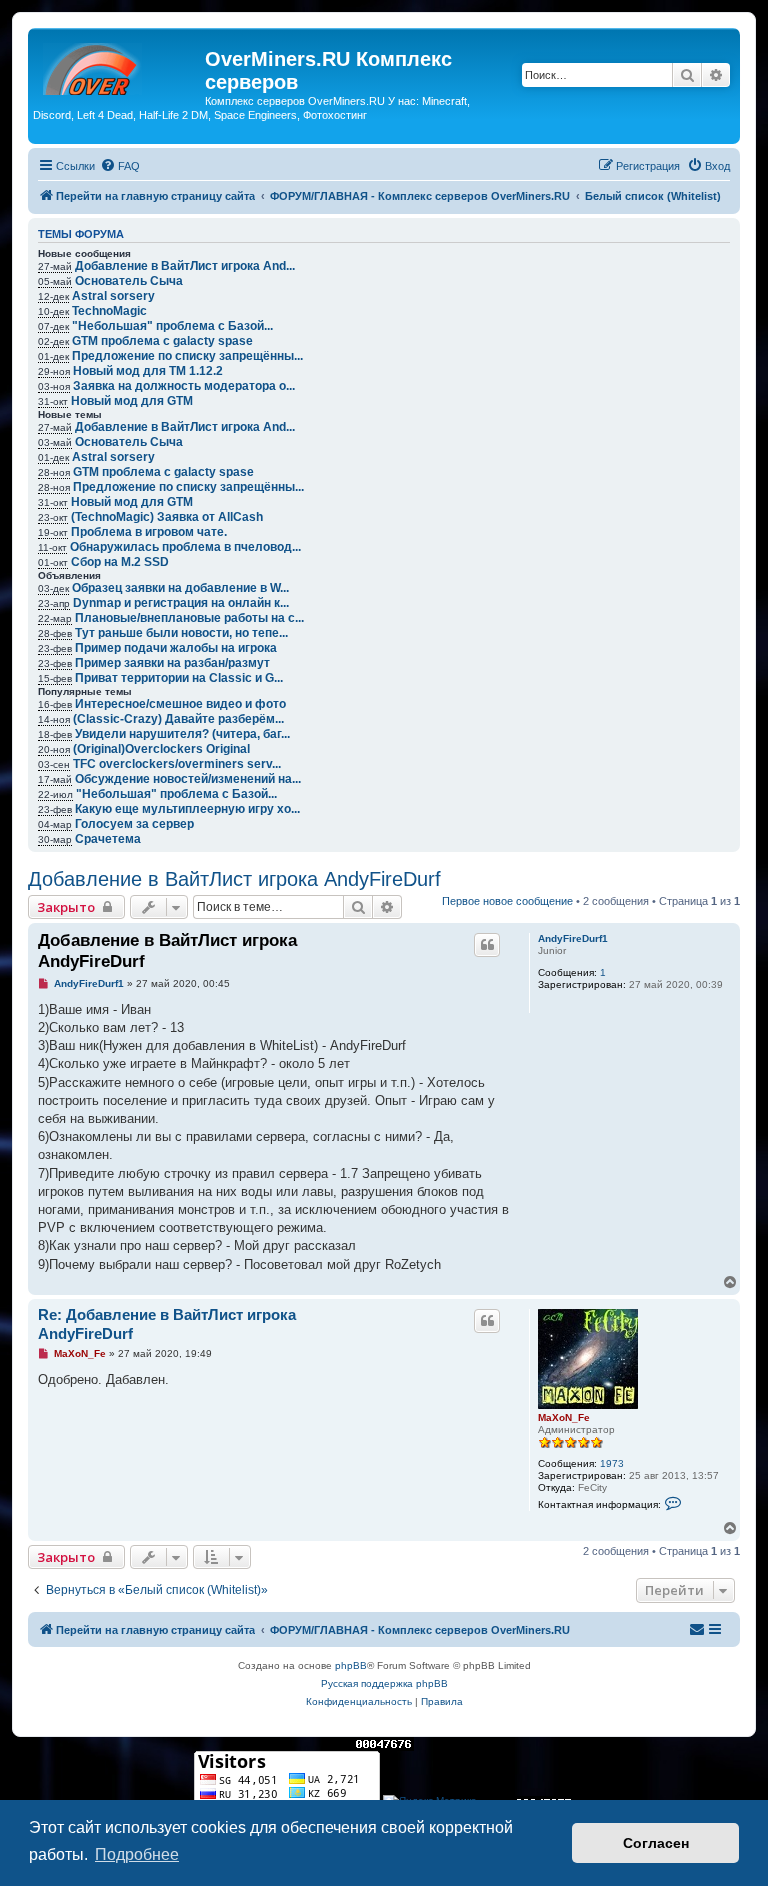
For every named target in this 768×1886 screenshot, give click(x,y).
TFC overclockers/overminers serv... (177, 764)
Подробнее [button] (137, 1854)
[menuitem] (120, 166)
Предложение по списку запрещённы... (187, 356)
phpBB (351, 1665)
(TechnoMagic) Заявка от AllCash (167, 517)
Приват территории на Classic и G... (179, 678)
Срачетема (108, 839)
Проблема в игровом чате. (149, 532)
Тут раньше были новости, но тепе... (181, 633)
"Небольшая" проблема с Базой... (172, 326)
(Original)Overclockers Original (161, 749)
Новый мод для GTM (132, 401)
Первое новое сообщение (507, 901)
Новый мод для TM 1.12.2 (148, 371)
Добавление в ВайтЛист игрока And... (185, 266)
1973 (612, 1463)
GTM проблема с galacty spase (162, 341)
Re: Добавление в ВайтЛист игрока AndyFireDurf (167, 1324)
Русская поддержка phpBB (384, 1683)
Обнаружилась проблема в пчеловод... (185, 547)
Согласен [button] (656, 1843)
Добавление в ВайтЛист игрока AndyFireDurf (234, 879)
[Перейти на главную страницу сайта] (119, 65)
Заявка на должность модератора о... (184, 386)
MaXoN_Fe (564, 1417)
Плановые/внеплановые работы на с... (189, 618)
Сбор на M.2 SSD (120, 562)
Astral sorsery (113, 296)
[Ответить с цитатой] (487, 945)
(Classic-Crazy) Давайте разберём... (178, 719)
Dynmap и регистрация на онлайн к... (181, 603)
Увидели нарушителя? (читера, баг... (182, 734)
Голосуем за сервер (134, 824)
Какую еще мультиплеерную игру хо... (187, 809)
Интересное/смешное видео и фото (180, 704)
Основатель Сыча (129, 281)
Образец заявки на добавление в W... (180, 588)
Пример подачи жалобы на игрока (176, 648)
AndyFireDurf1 (573, 938)
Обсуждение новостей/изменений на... (188, 779)
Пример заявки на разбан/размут (172, 663)
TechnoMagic (109, 311)
